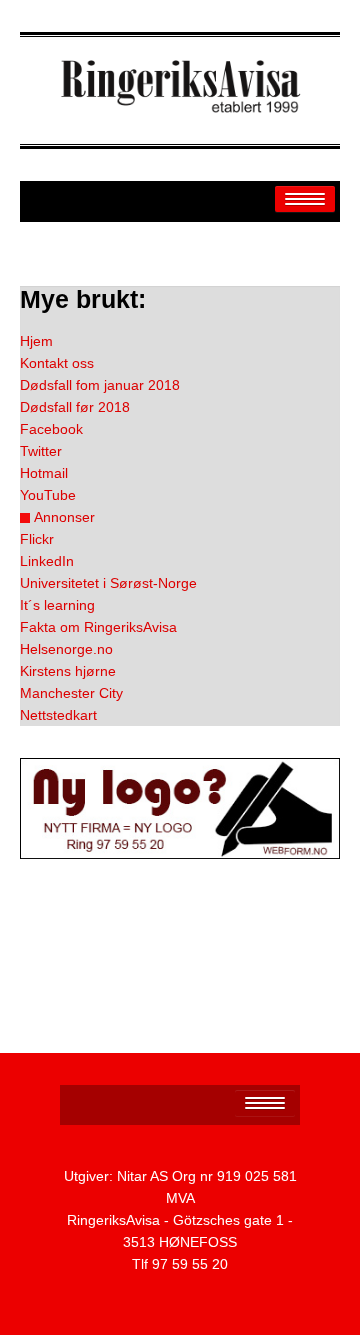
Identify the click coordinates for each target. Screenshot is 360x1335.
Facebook (51, 429)
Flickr (37, 539)
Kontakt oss (57, 363)
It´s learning (57, 605)
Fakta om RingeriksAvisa (98, 627)
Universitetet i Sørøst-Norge (108, 583)
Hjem (36, 341)
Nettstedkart (58, 715)
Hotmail (44, 473)
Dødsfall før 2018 (75, 407)
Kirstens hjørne (68, 671)
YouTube (48, 495)
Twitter (41, 451)
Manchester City (71, 693)
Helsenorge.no (66, 649)
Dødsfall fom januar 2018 (100, 385)
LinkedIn (47, 561)
